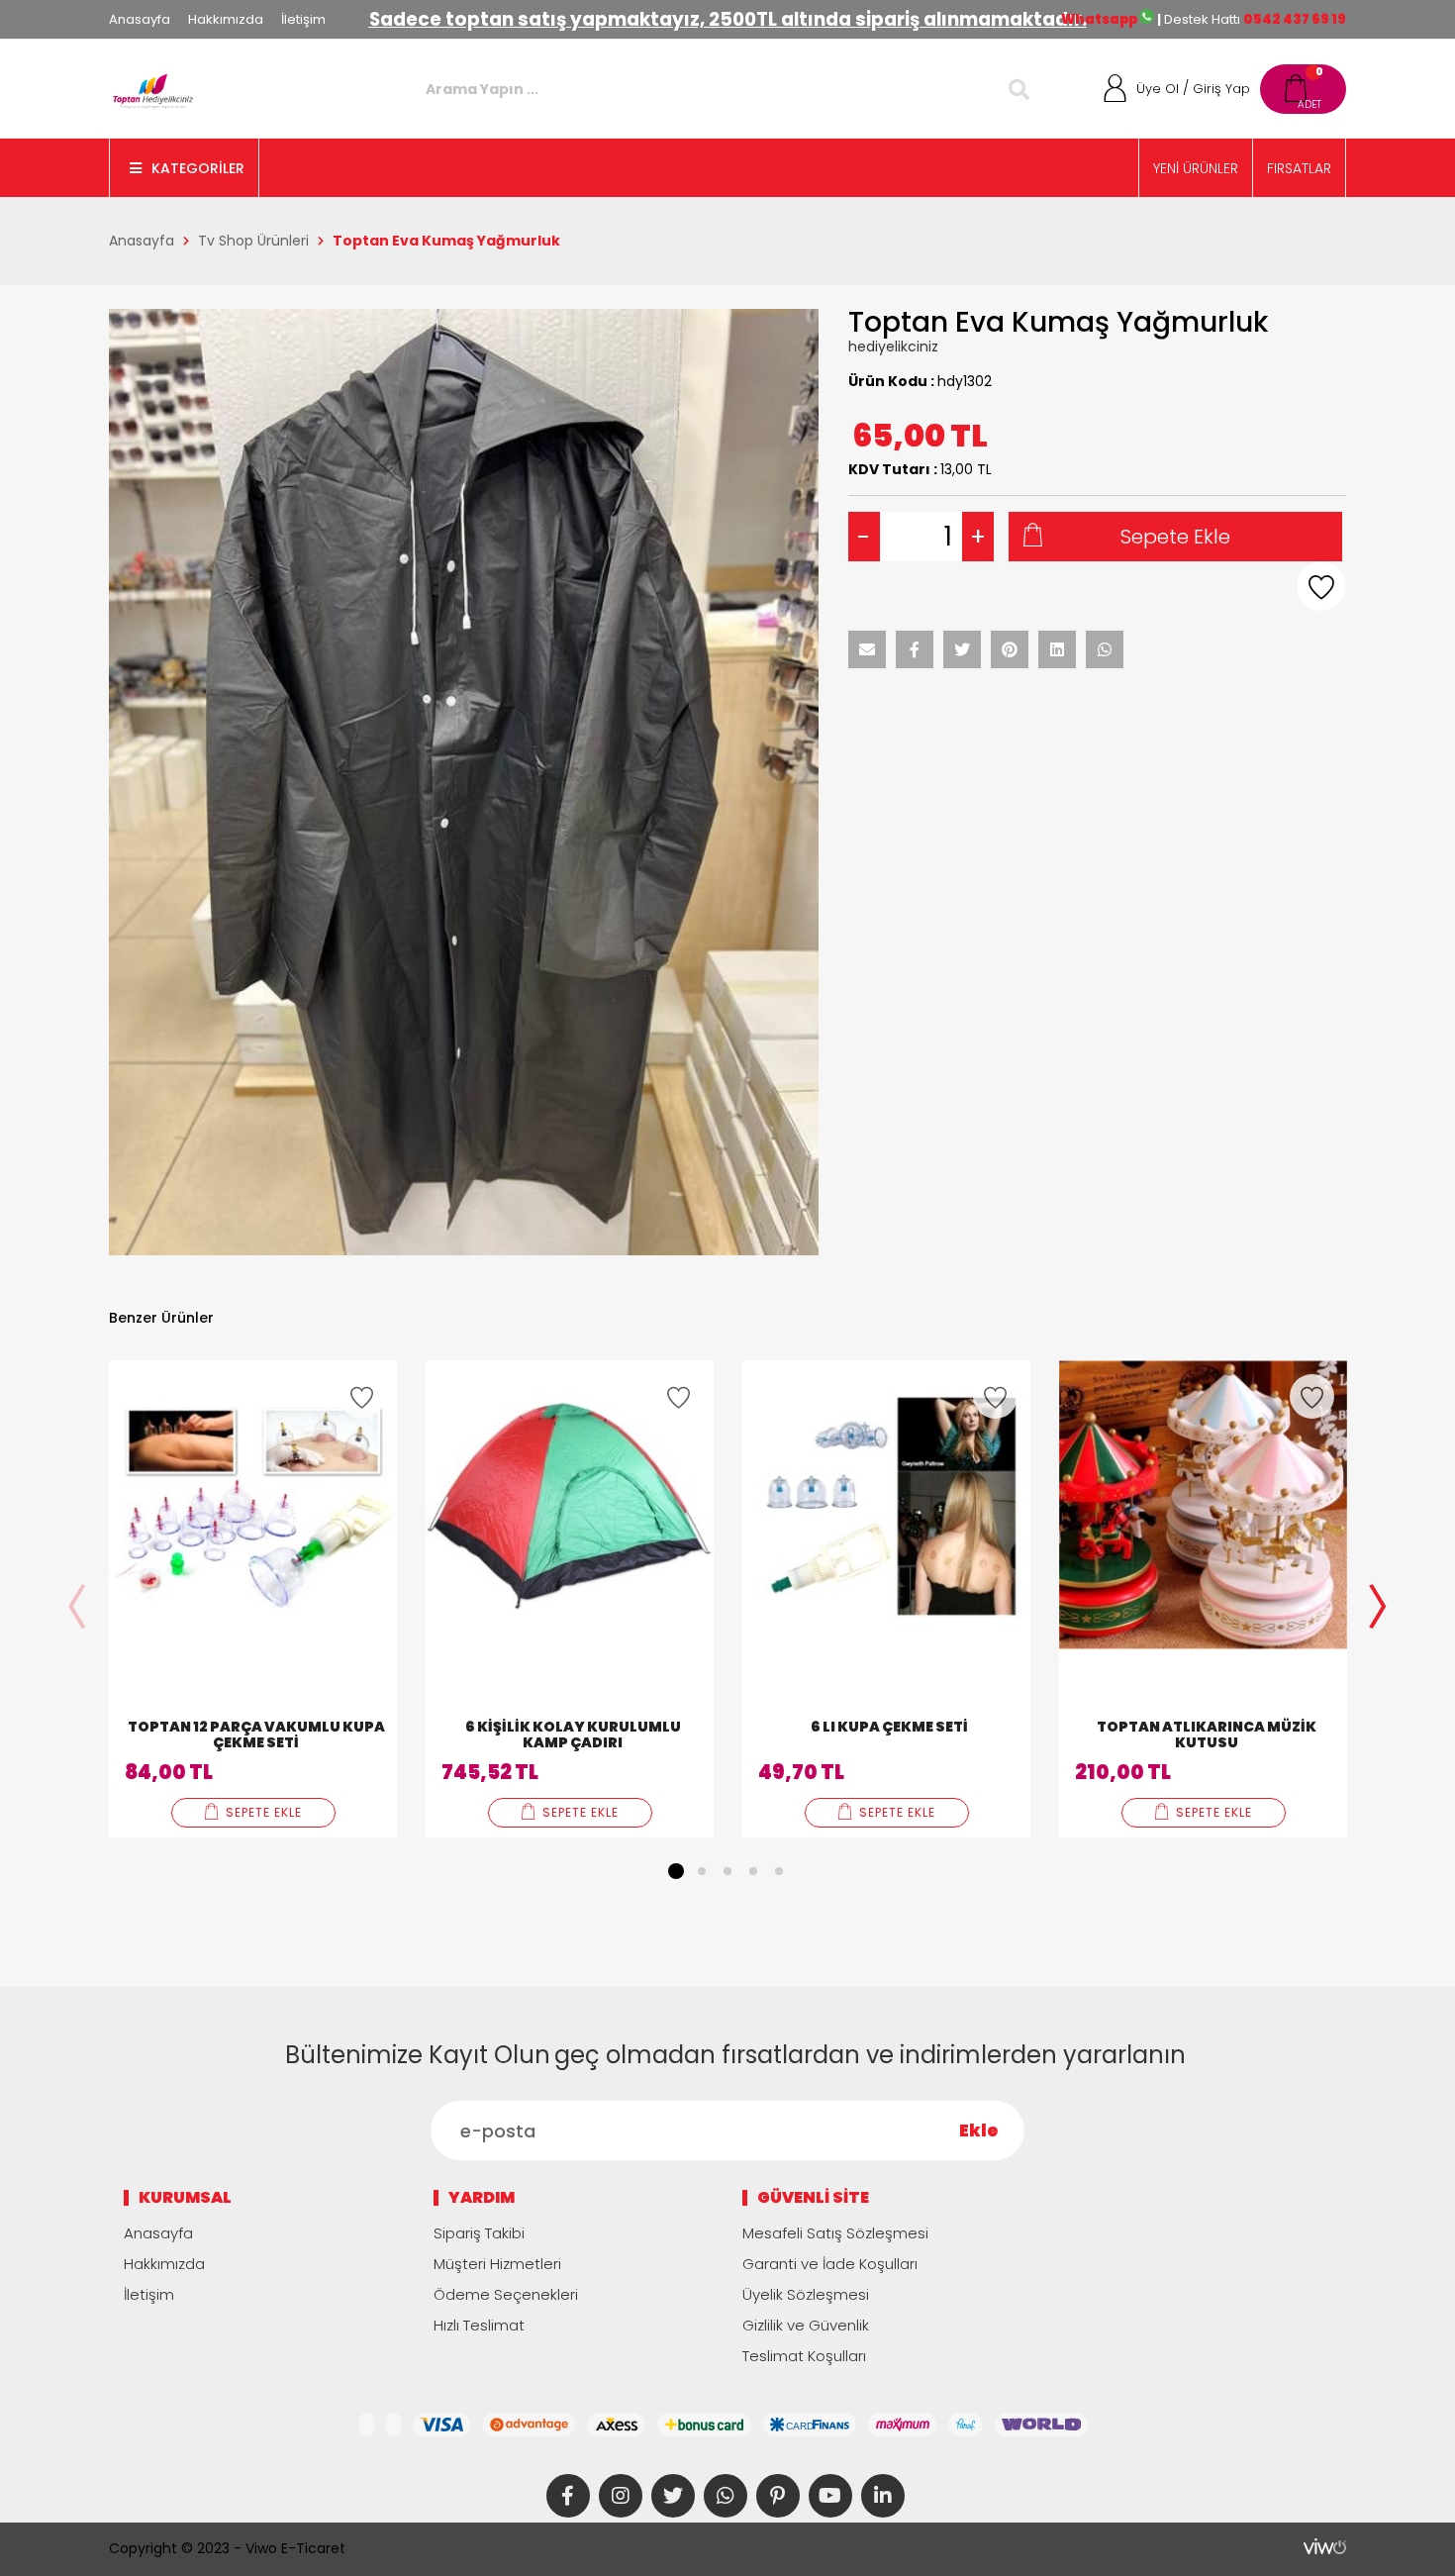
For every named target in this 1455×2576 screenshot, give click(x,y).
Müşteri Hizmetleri (497, 2264)
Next (1378, 1609)
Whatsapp (1100, 19)
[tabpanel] (253, 1599)
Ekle (979, 2130)
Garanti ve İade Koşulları (830, 2264)
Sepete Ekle (1175, 537)
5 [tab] (779, 1871)
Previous (77, 1609)
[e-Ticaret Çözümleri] (1325, 2546)
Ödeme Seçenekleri (506, 2294)
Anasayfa (140, 19)
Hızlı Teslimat (479, 2325)
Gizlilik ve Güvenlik (806, 2325)
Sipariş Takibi (479, 2233)
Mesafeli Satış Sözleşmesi (835, 2233)
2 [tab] (702, 1871)
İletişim (303, 19)
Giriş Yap (1221, 89)
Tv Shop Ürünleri (253, 241)
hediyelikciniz (893, 347)
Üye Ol (1158, 89)
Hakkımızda (226, 19)
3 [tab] (727, 1871)
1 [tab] (676, 1871)
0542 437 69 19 (1295, 19)
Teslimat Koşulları (804, 2356)
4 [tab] (753, 1871)
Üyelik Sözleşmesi (806, 2294)
